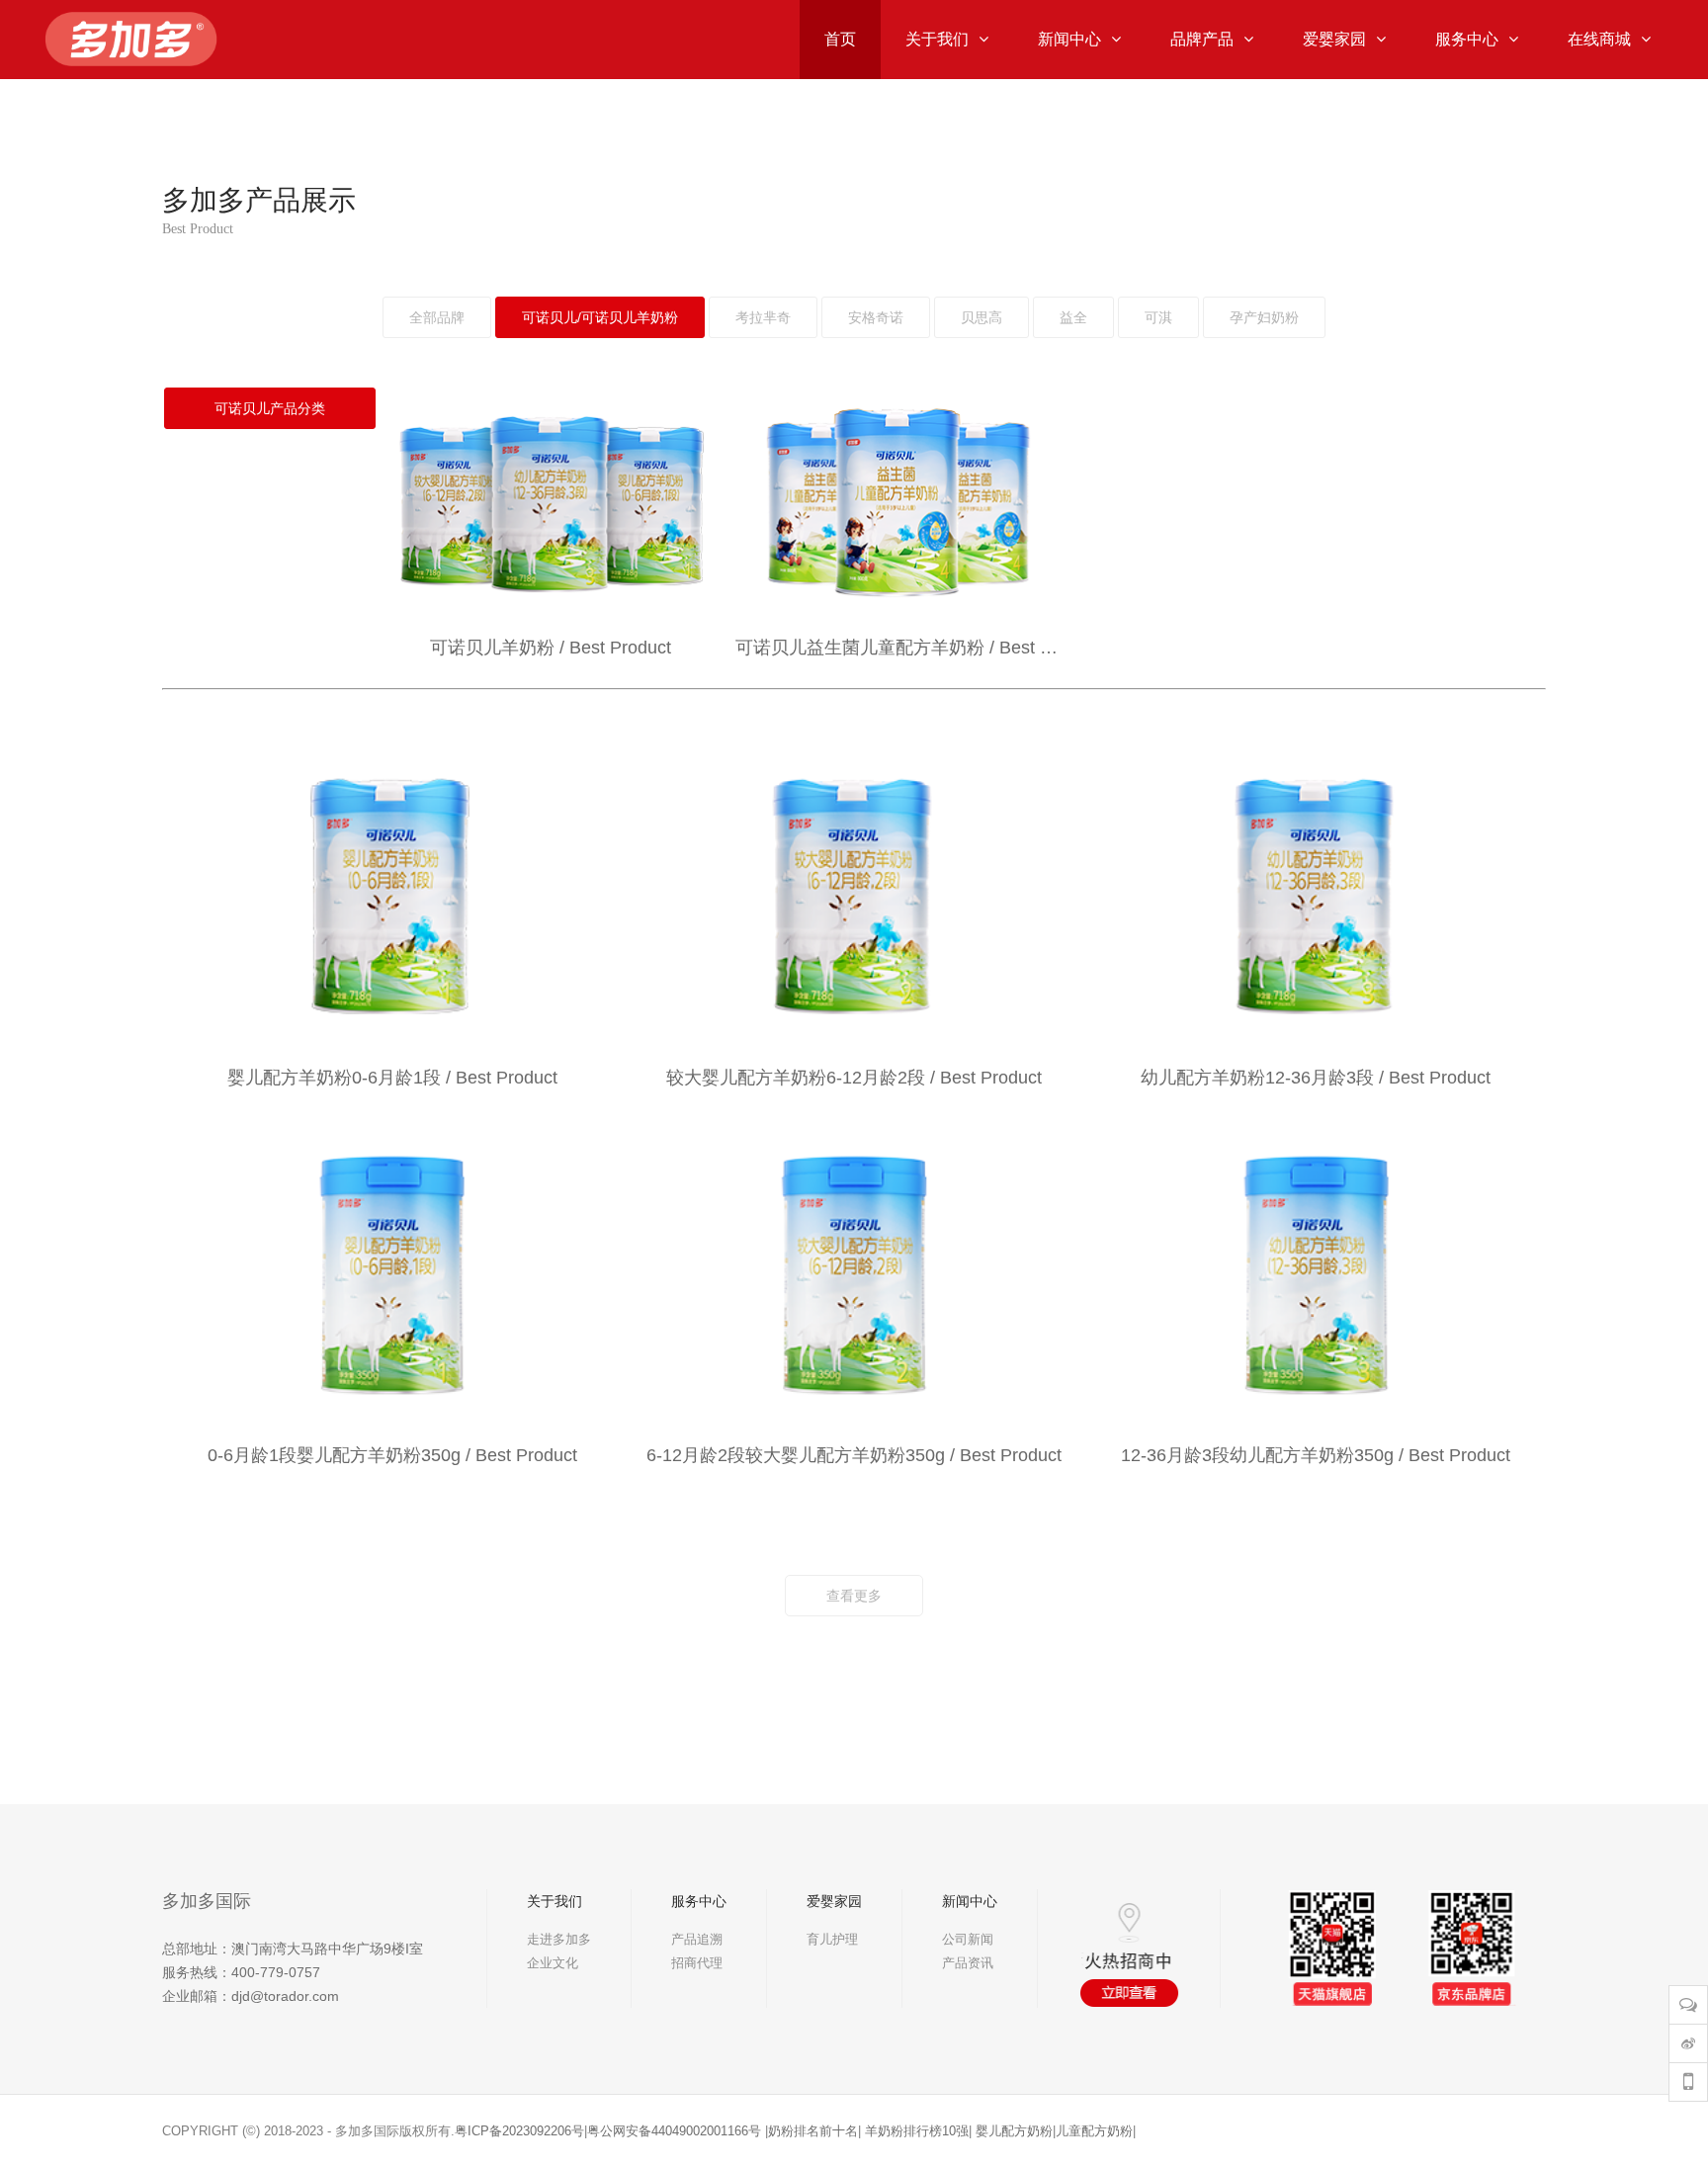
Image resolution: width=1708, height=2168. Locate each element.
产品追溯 (697, 1939)
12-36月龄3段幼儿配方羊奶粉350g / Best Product (1316, 1455)
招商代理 (697, 1963)
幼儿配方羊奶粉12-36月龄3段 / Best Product (1316, 1078)
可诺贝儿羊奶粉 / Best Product (551, 648)
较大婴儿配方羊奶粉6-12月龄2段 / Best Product (854, 1078)
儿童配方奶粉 (1094, 2131)
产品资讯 (968, 1963)
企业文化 (553, 1963)
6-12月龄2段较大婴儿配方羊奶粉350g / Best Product (854, 1455)
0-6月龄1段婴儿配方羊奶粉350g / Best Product (392, 1455)
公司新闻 (968, 1939)
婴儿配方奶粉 (1014, 2131)
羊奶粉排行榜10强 (917, 2131)
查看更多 (854, 1596)
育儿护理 (832, 1939)
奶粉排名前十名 (813, 2131)
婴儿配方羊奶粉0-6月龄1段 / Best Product (392, 1078)
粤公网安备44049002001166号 (674, 2131)
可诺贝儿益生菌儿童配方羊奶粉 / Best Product (898, 648)
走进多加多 (559, 1939)
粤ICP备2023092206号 (519, 2131)
